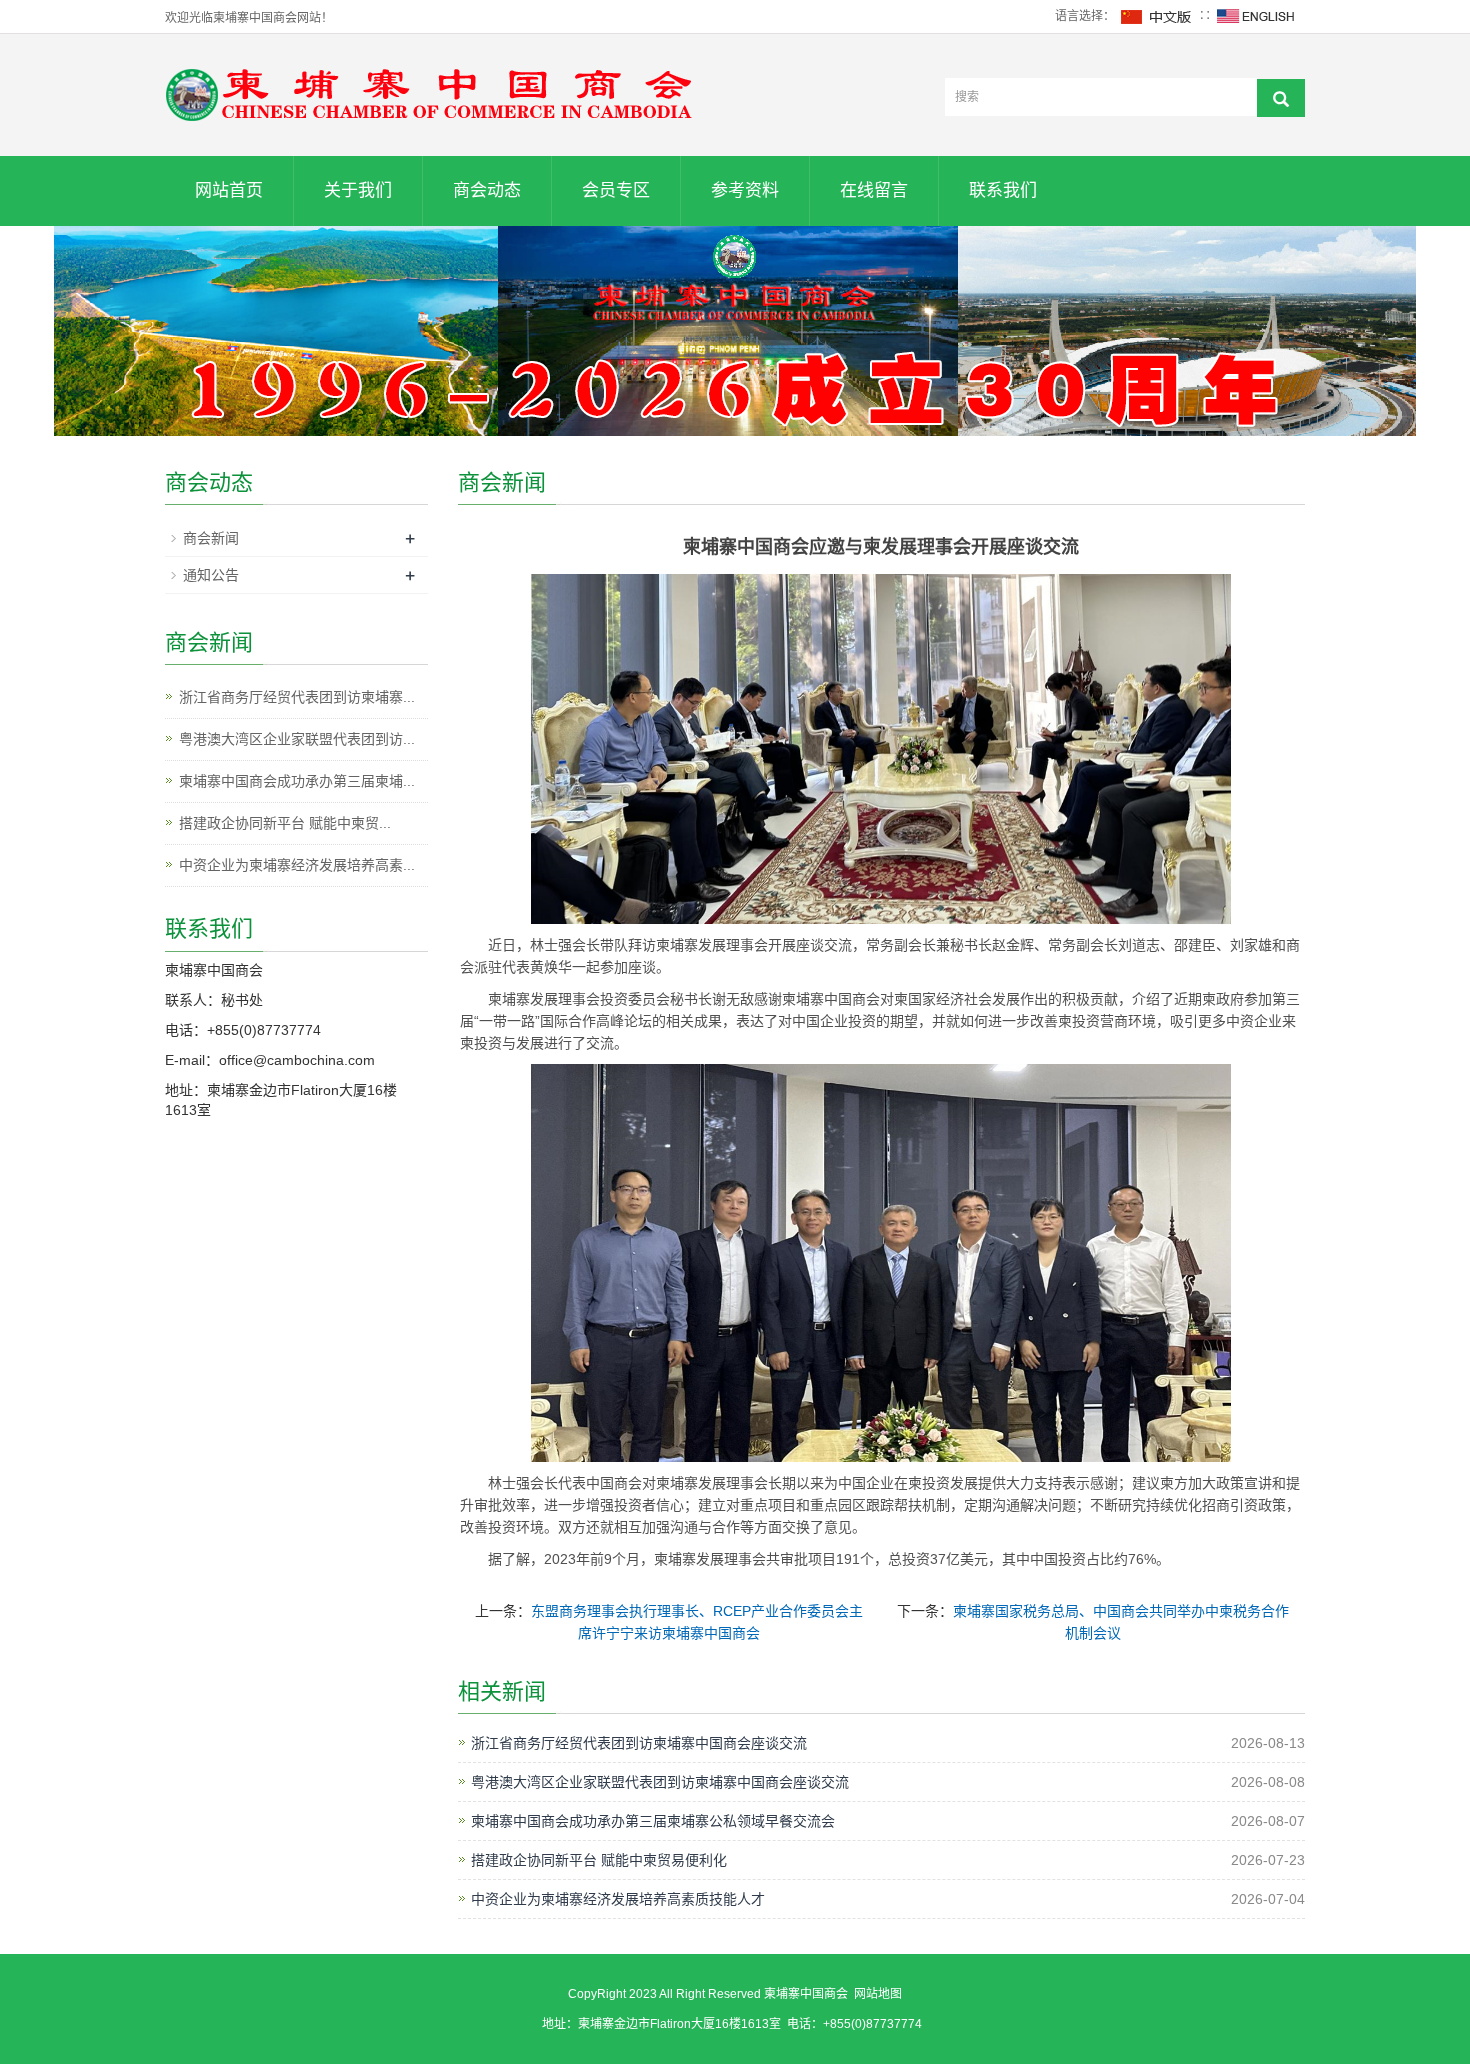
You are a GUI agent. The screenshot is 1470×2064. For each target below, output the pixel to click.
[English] (1256, 16)
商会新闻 (211, 538)
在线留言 (874, 190)
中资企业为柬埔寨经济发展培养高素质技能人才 (618, 1899)
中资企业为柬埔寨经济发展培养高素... (297, 865)
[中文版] (1157, 16)
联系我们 (1003, 190)
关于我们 (358, 190)
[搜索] (1281, 98)
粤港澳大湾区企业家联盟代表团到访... (297, 739)
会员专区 (616, 190)
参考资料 (745, 190)
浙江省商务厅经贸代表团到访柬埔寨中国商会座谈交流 (639, 1743)
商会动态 (487, 190)
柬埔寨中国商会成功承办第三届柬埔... (297, 781)
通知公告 (211, 575)
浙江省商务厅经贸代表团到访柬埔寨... (297, 697)
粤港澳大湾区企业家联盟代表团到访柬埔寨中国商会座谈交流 (660, 1782)
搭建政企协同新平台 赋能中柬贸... (285, 823)
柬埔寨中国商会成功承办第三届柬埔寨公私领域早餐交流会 (653, 1821)
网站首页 (229, 190)
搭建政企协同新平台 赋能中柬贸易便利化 (599, 1860)
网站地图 (878, 1994)
